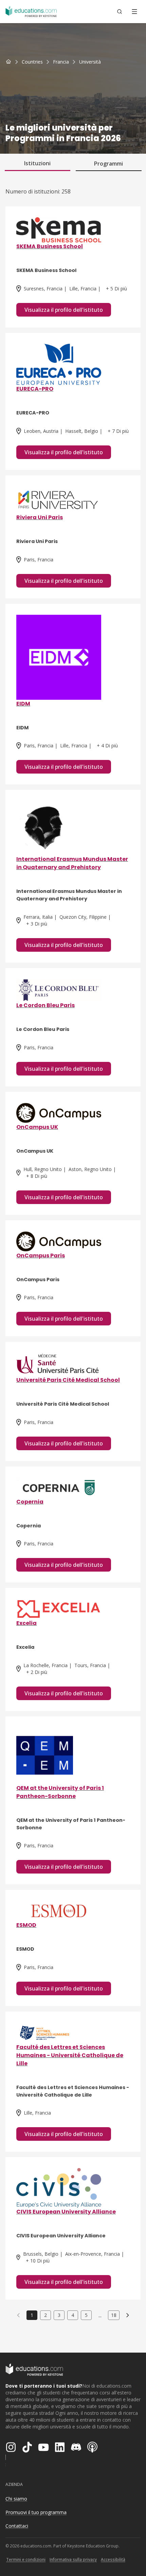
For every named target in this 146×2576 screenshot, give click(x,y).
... (100, 2315)
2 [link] (45, 2315)
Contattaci (17, 2526)
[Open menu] (134, 12)
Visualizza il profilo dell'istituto (64, 310)
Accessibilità (113, 2560)
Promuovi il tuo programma (36, 2512)
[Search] (120, 12)
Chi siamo (16, 2499)
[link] (90, 62)
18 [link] (114, 2315)
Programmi (108, 164)
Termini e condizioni (26, 2560)
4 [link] (73, 2315)
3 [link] (59, 2315)
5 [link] (86, 2315)
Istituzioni (37, 163)
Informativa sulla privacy (73, 2560)
